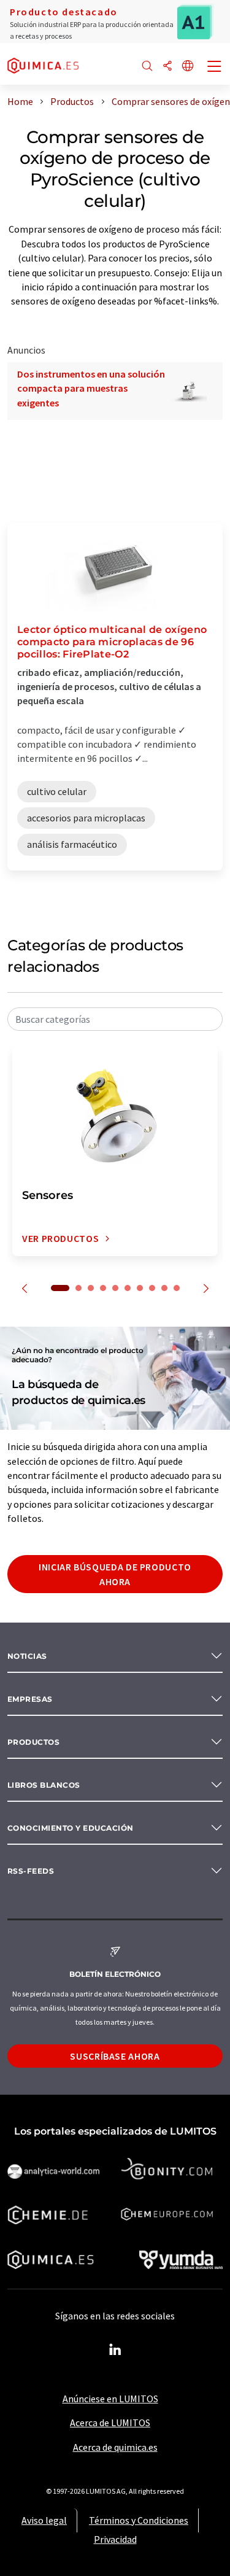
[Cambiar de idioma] (188, 67)
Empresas (30, 1699)
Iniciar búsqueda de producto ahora (115, 1574)
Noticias (27, 1656)
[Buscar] (147, 67)
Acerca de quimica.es (115, 2447)
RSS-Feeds (31, 1871)
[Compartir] (167, 67)
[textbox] (115, 1019)
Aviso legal (44, 2520)
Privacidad (115, 2539)
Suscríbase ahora (115, 2056)
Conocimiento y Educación (71, 1828)
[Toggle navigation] (215, 68)
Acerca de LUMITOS (110, 2423)
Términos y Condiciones (139, 2520)
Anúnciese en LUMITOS (110, 2399)
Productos (33, 1742)
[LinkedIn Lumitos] (115, 2350)
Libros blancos (44, 1785)
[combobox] (115, 1019)
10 (177, 1288)
